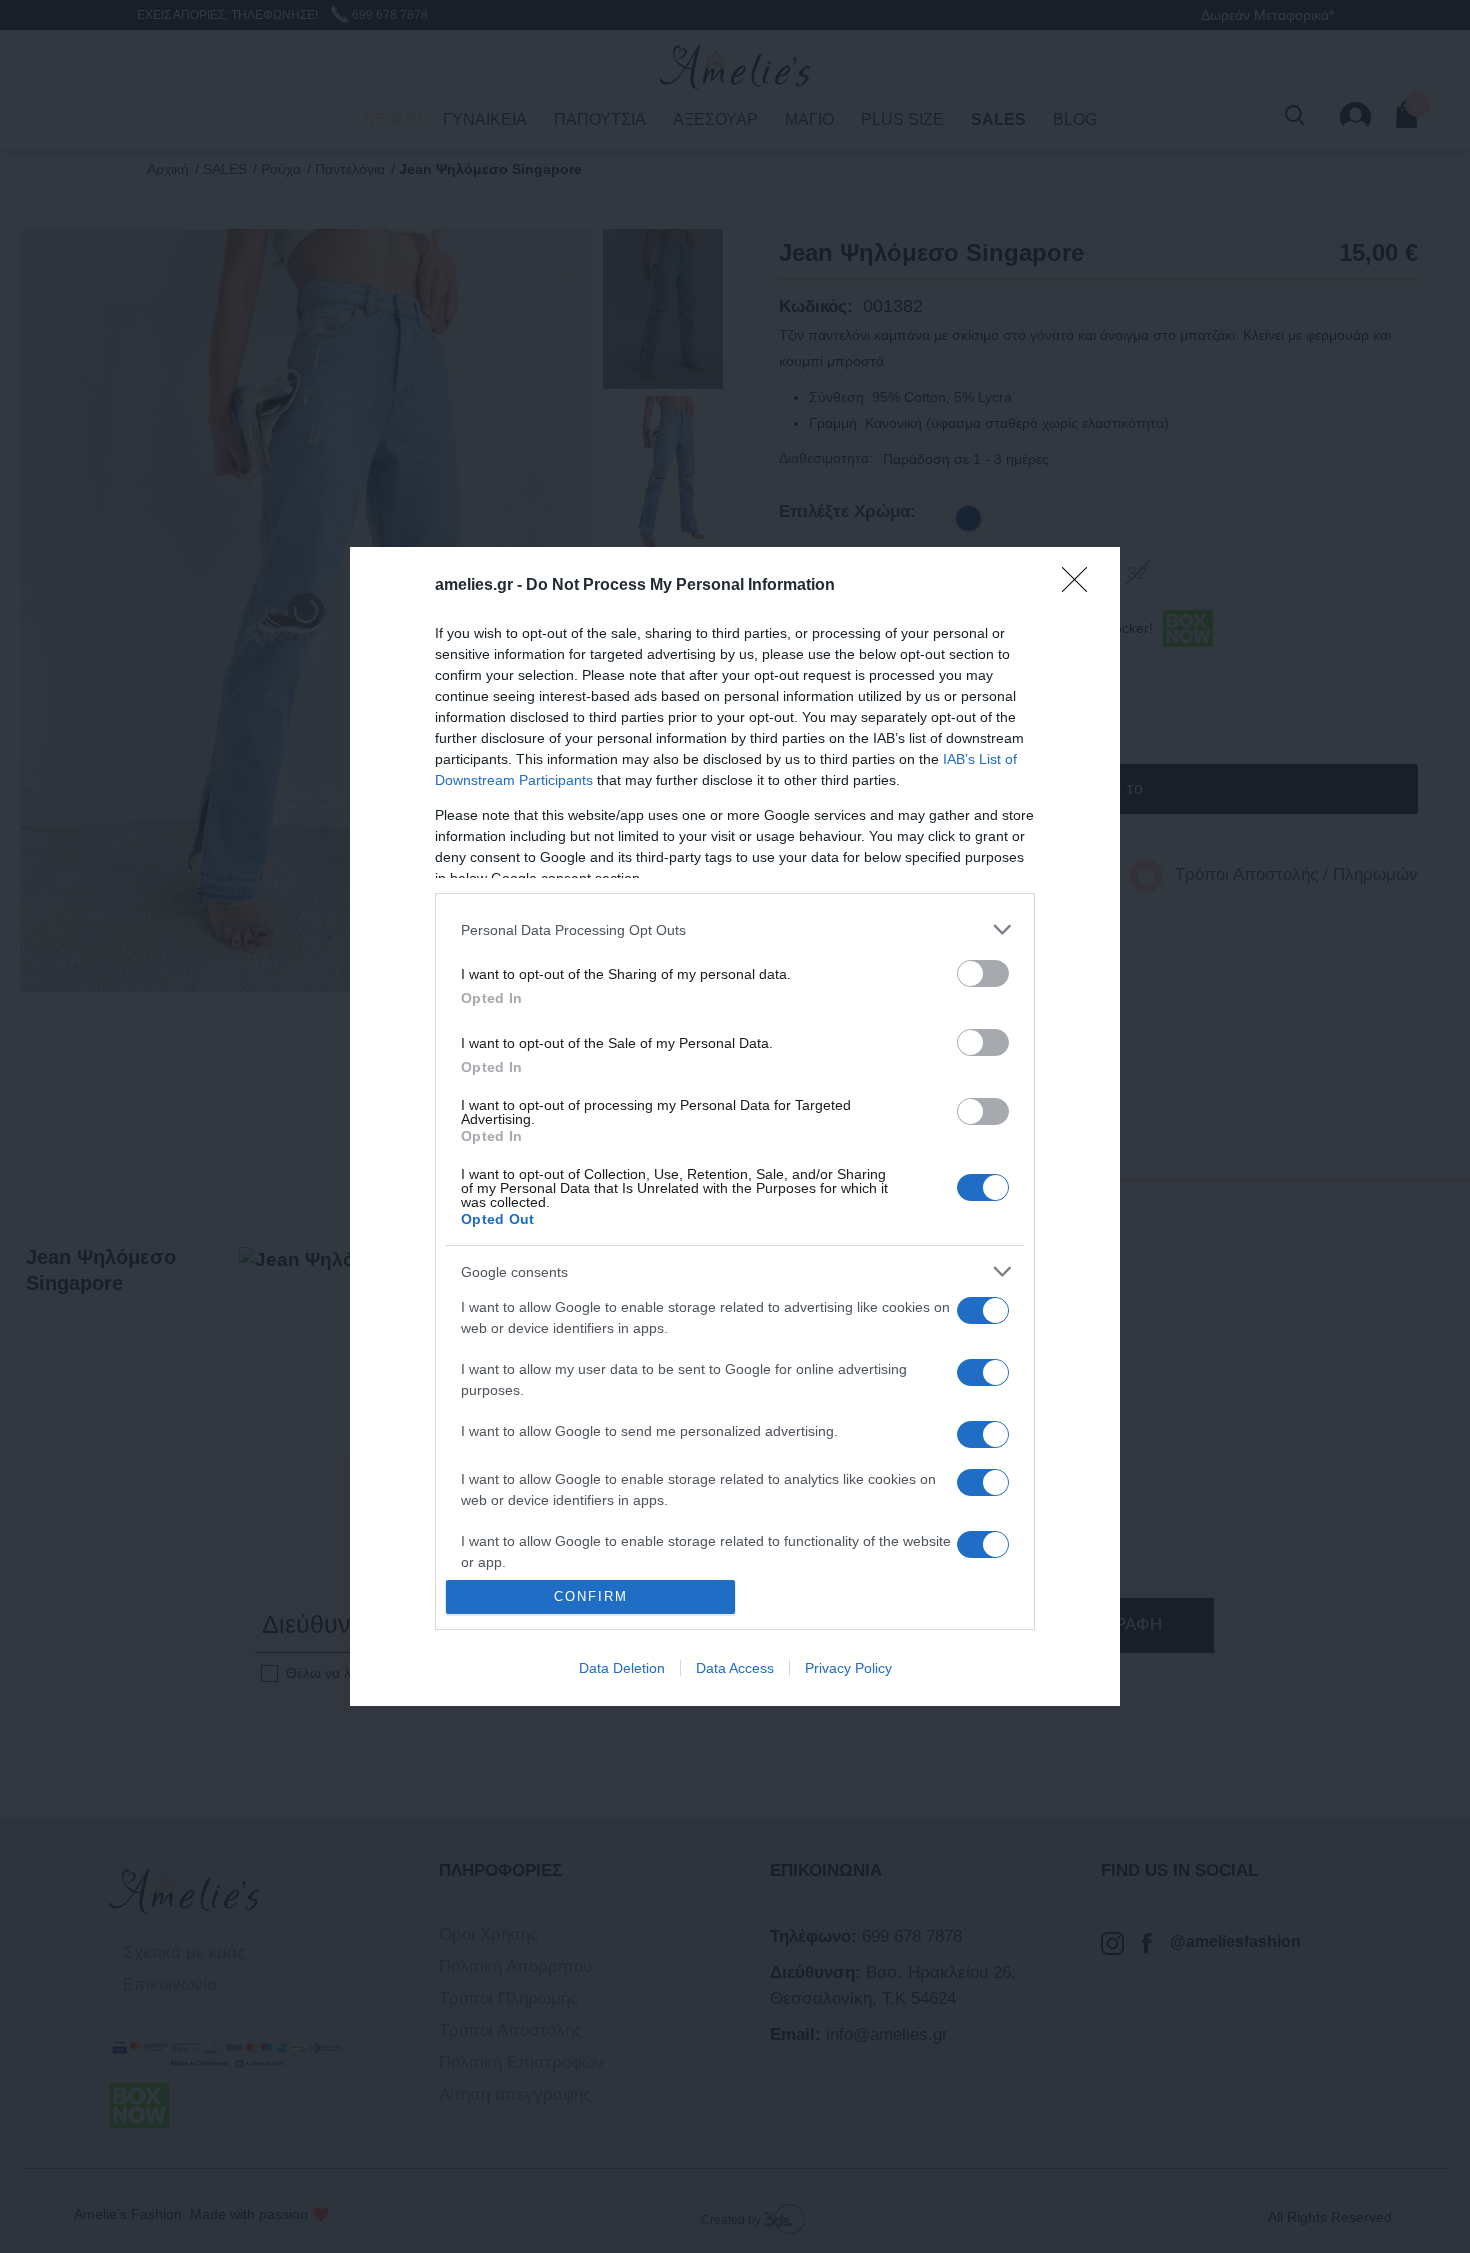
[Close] (1081, 586)
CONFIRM (591, 1596)
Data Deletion (622, 1668)
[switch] (983, 973)
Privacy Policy (848, 1668)
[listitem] (735, 929)
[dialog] (735, 1126)
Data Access (735, 1668)
